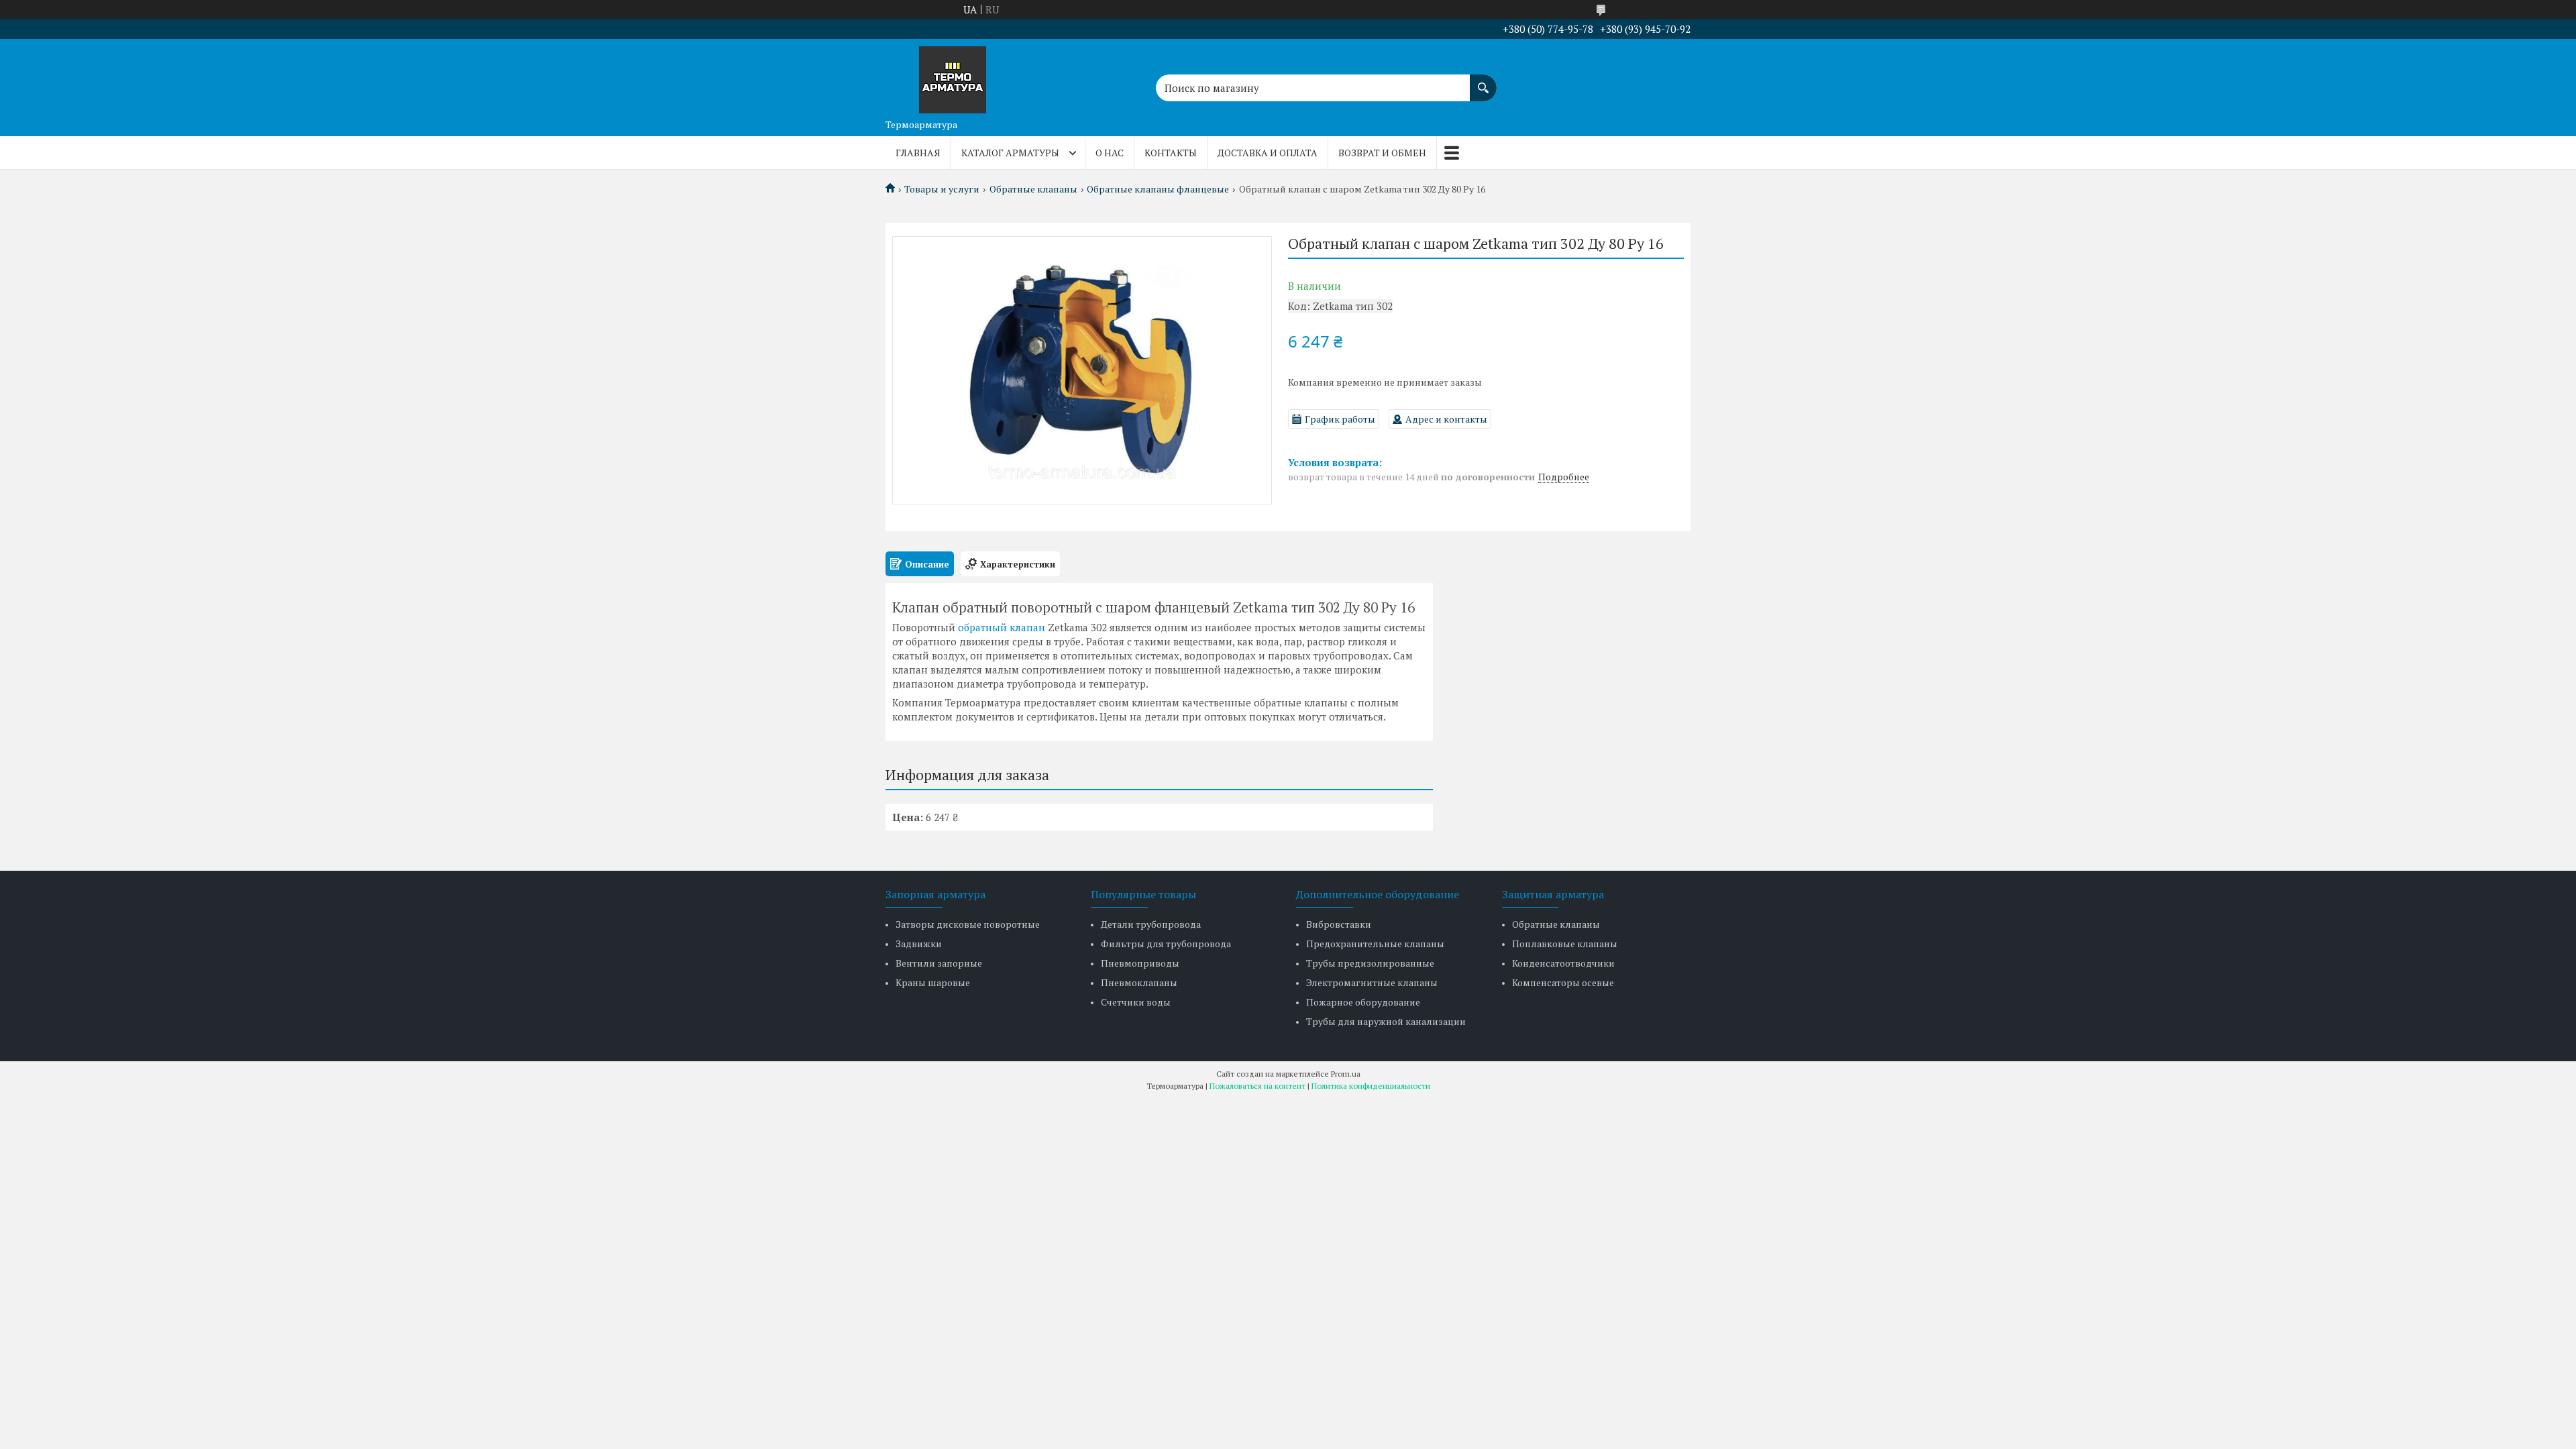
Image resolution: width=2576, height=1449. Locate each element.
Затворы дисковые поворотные (968, 924)
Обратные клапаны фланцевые (1158, 189)
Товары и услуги (942, 189)
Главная (918, 153)
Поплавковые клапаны (1565, 944)
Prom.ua (1346, 1074)
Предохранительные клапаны (1375, 944)
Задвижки (919, 944)
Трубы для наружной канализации (1386, 1021)
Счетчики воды (1136, 1002)
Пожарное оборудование (1363, 1002)
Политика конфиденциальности (1371, 1086)
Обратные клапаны (1033, 189)
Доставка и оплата (1268, 153)
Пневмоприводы (1140, 963)
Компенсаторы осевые (1563, 982)
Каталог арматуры (1010, 153)
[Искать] (1483, 81)
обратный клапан (1002, 627)
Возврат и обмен (1382, 153)
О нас (1110, 153)
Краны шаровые (933, 982)
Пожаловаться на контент (1257, 1086)
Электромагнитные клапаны (1372, 982)
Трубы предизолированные (1370, 963)
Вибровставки (1339, 924)
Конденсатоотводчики (1563, 963)
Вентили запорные (939, 963)
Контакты (1171, 153)
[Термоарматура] (953, 76)
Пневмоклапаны (1139, 982)
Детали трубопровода (1151, 924)
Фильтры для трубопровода (1166, 944)
